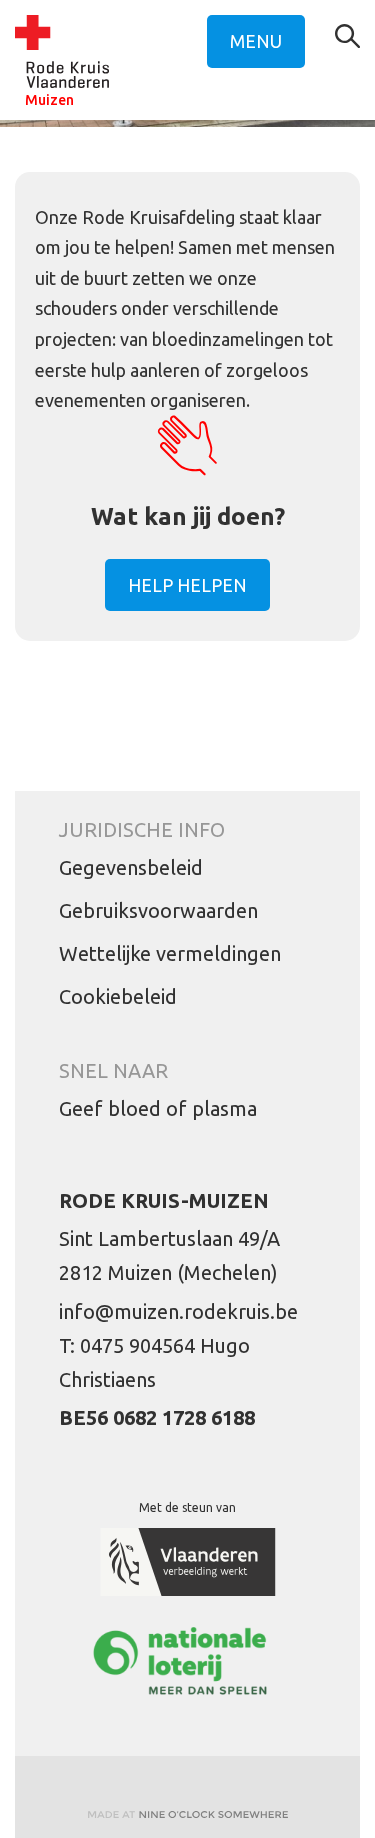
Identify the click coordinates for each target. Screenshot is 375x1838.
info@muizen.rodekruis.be (178, 1311)
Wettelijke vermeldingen (170, 953)
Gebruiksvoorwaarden (158, 910)
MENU (256, 41)
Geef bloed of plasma (158, 1108)
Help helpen (187, 585)
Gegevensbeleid (131, 867)
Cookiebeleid (118, 996)
